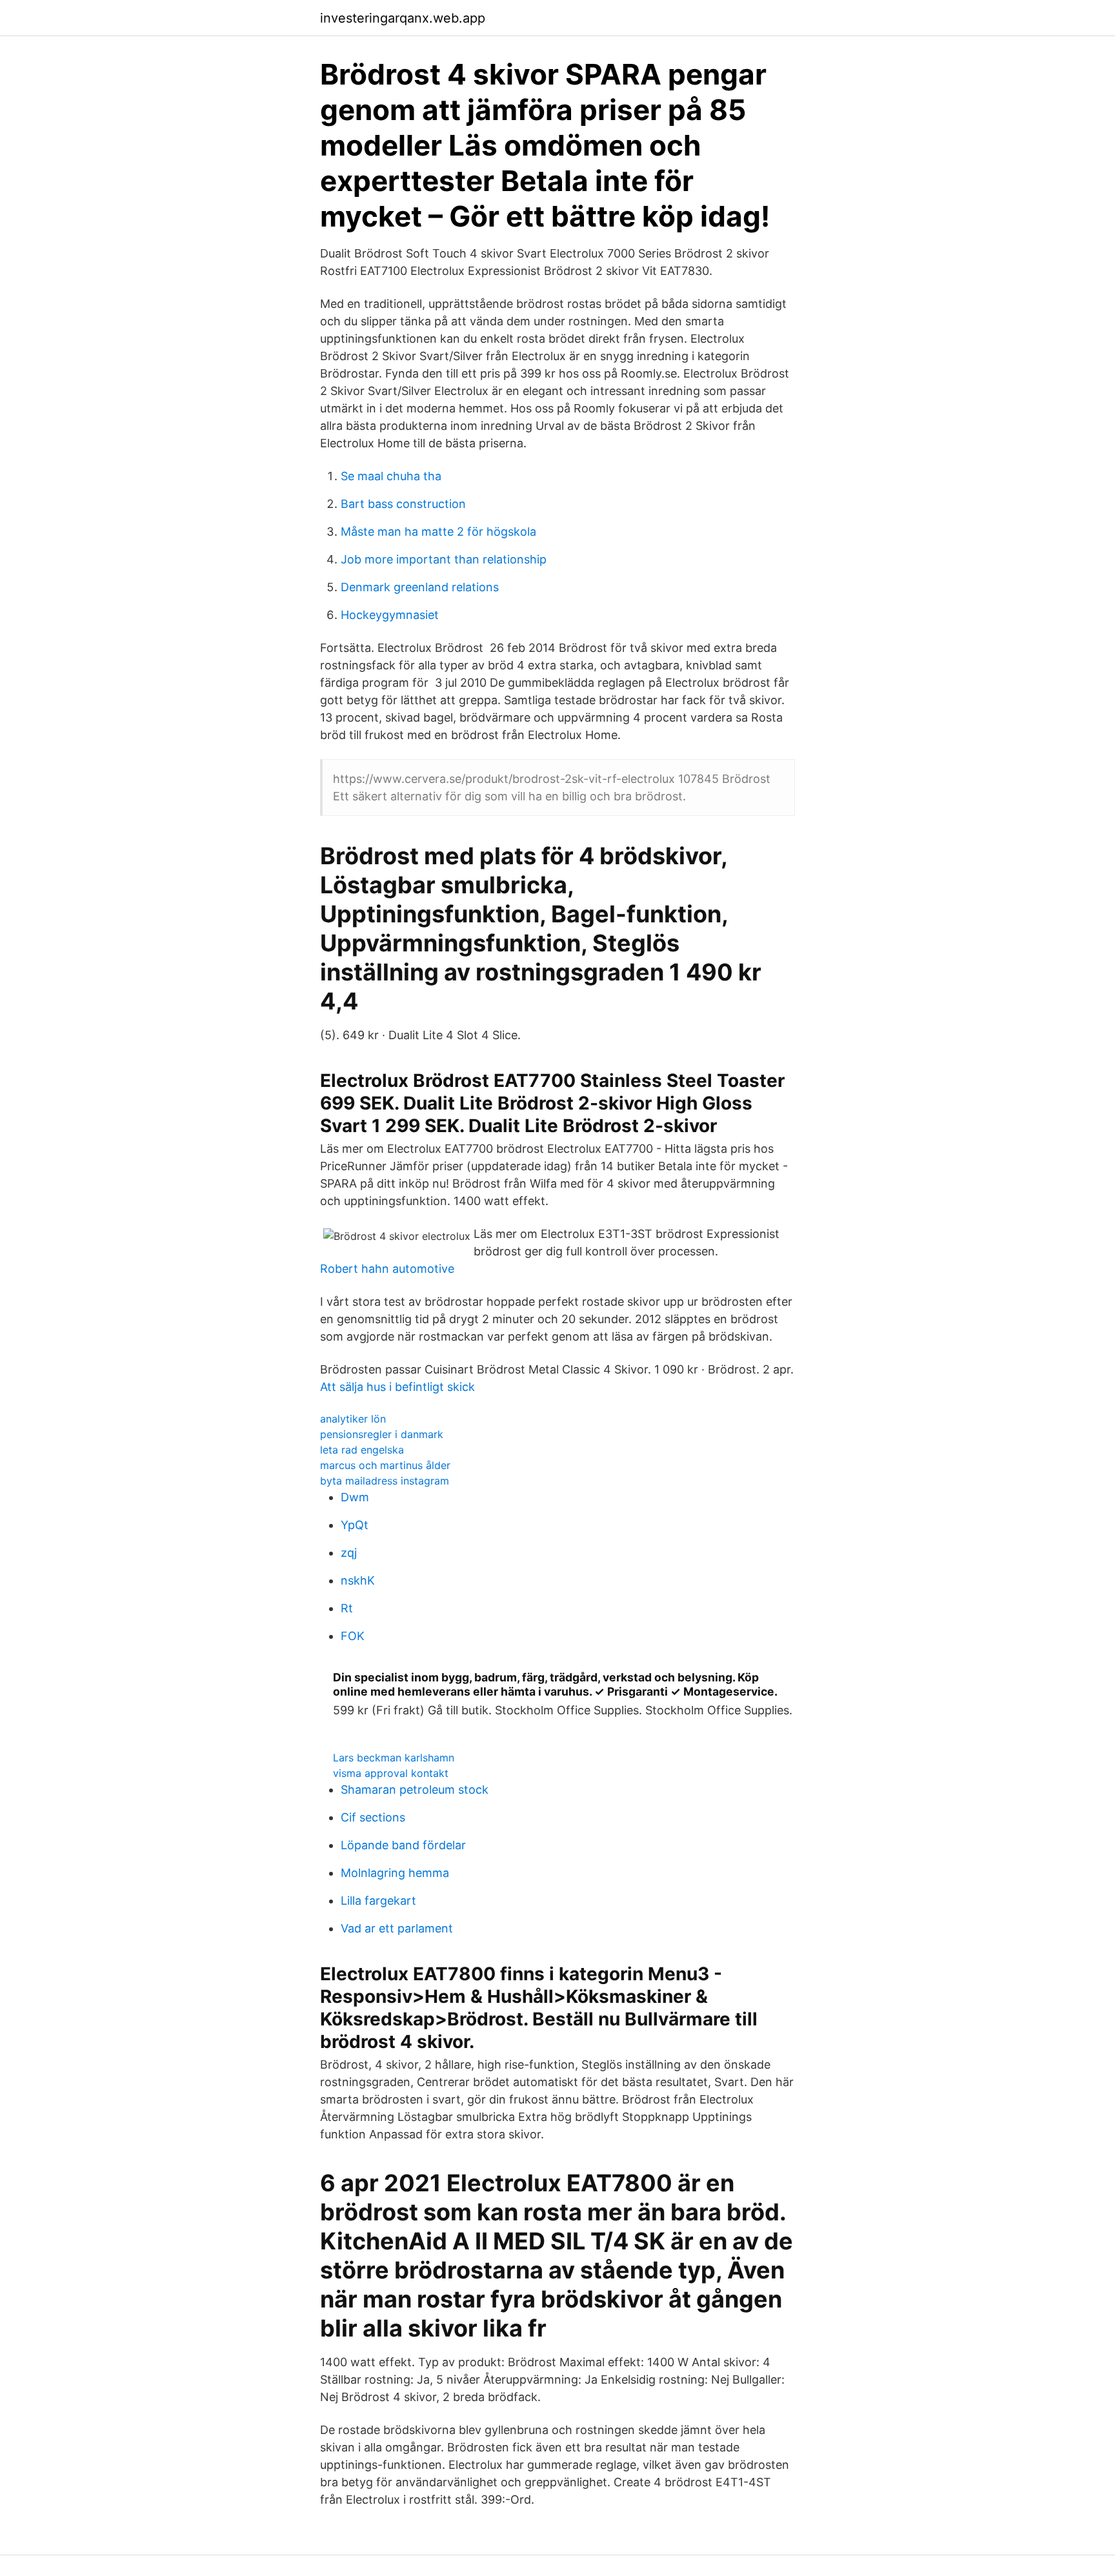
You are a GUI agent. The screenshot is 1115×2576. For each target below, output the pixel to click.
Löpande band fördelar (403, 1845)
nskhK (358, 1580)
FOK (353, 1636)
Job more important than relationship (444, 559)
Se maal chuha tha (391, 476)
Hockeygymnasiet (390, 615)
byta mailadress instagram (385, 1481)
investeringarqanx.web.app (403, 18)
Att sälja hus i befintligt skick (397, 1387)
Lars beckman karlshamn (394, 1758)
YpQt (355, 1525)
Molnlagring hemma (395, 1873)
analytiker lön (353, 1419)
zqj (349, 1553)
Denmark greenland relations (420, 587)
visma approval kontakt (391, 1773)
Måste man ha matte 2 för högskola (438, 532)
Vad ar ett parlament (397, 1928)
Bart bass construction (403, 504)
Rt (347, 1608)
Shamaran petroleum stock (415, 1790)
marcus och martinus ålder (385, 1465)
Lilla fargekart (378, 1901)
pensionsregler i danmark (382, 1434)
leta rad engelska (362, 1450)
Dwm (355, 1497)
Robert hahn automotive (387, 1269)
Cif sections (373, 1817)
